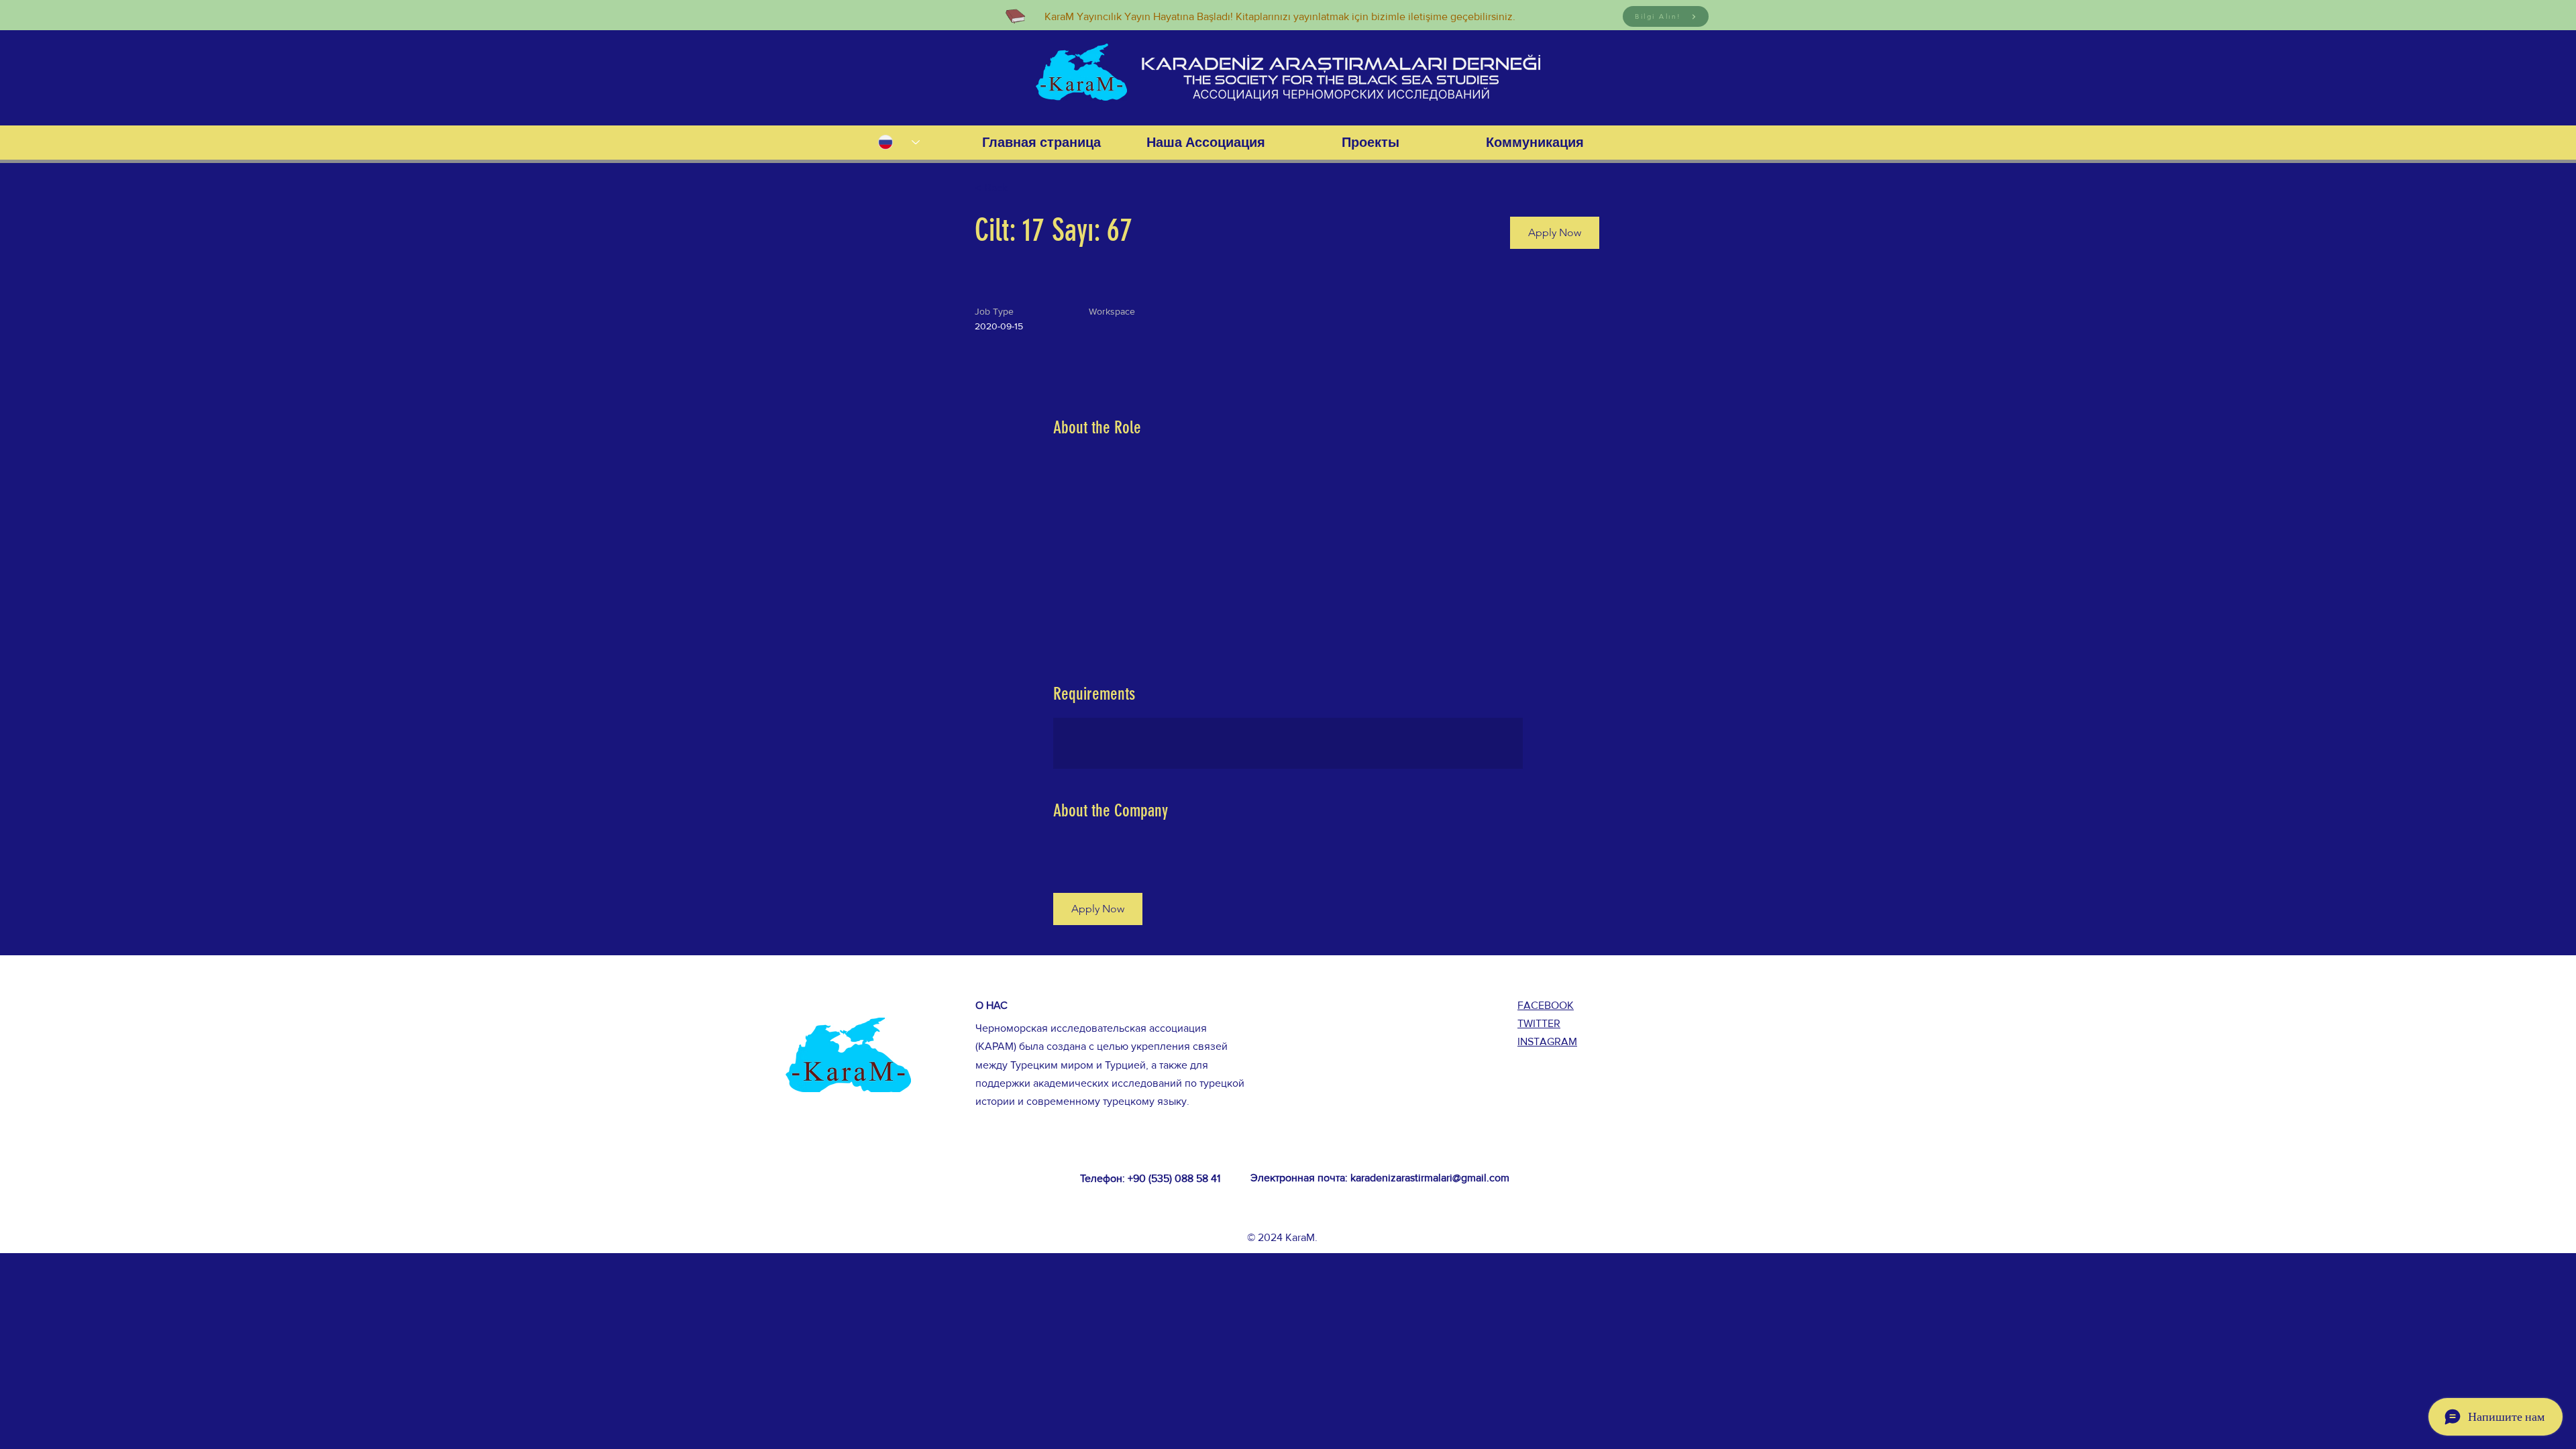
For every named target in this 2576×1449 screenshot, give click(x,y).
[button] (1555, 233)
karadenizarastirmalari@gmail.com (1430, 1178)
